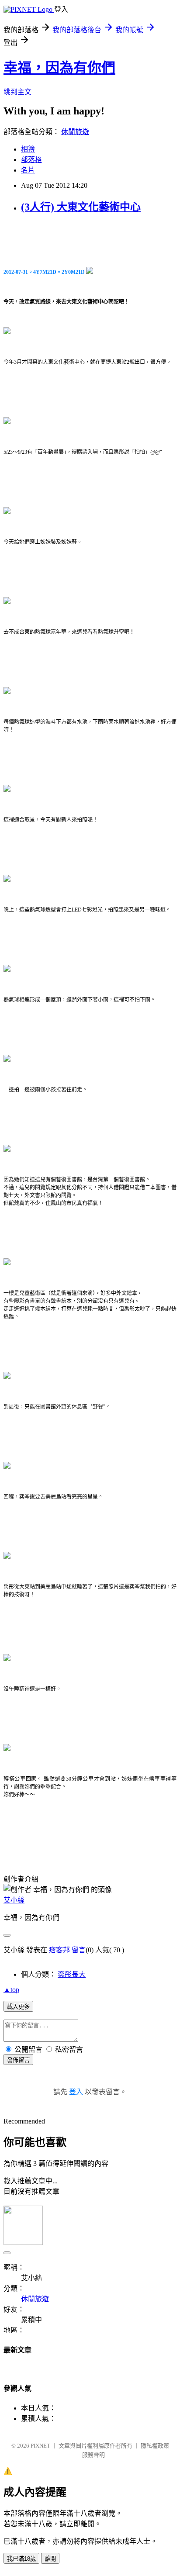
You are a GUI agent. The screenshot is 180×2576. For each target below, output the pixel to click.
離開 (50, 2559)
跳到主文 (17, 92)
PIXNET (40, 2446)
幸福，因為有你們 (59, 68)
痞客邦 (59, 1950)
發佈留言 (18, 2060)
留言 (79, 1950)
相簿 (28, 149)
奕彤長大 (72, 1974)
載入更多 (18, 2007)
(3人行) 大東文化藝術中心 (81, 207)
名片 (28, 170)
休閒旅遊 (75, 132)
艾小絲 (14, 1900)
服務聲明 (93, 2455)
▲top (11, 1990)
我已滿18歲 (21, 2559)
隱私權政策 (155, 2446)
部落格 (31, 160)
